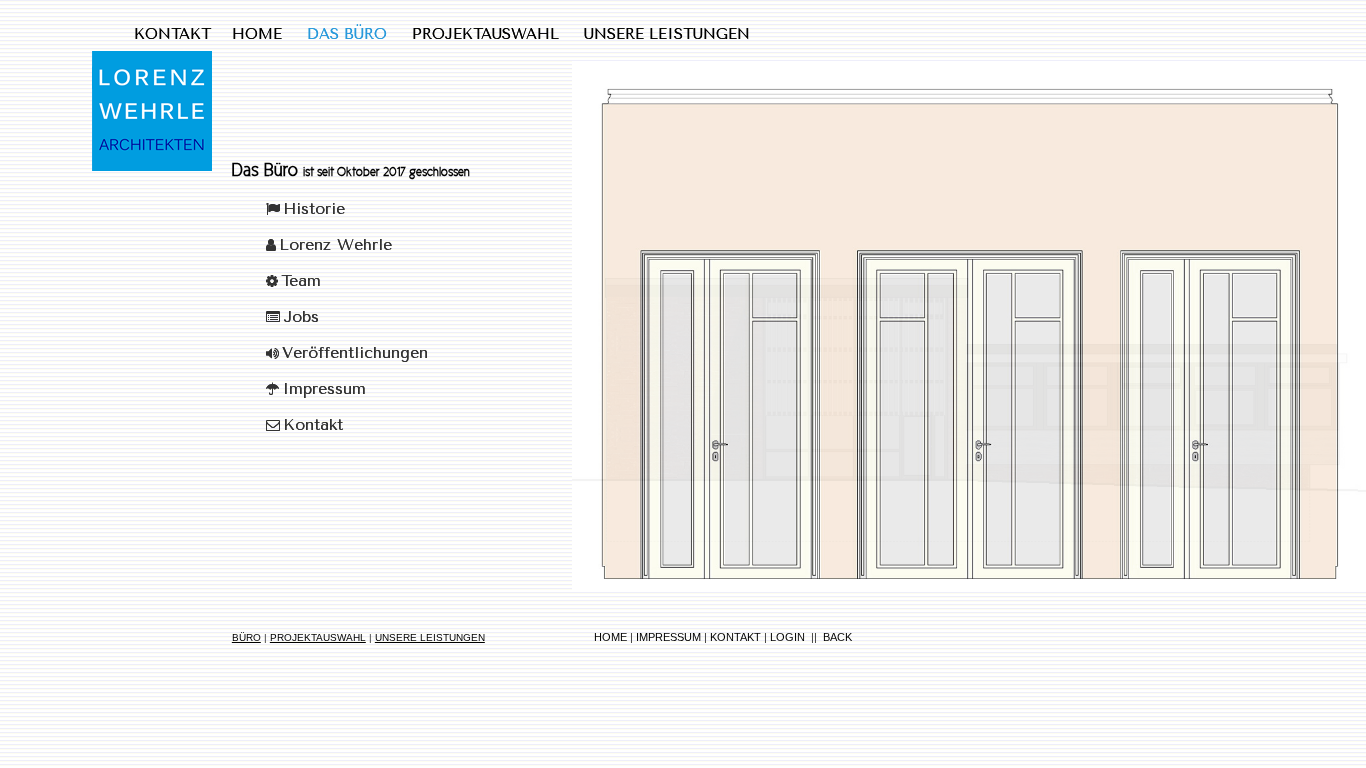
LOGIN (787, 637)
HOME (610, 637)
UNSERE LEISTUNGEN (430, 637)
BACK (837, 637)
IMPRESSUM (668, 637)
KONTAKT (735, 637)
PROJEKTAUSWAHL (318, 637)
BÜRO (246, 637)
